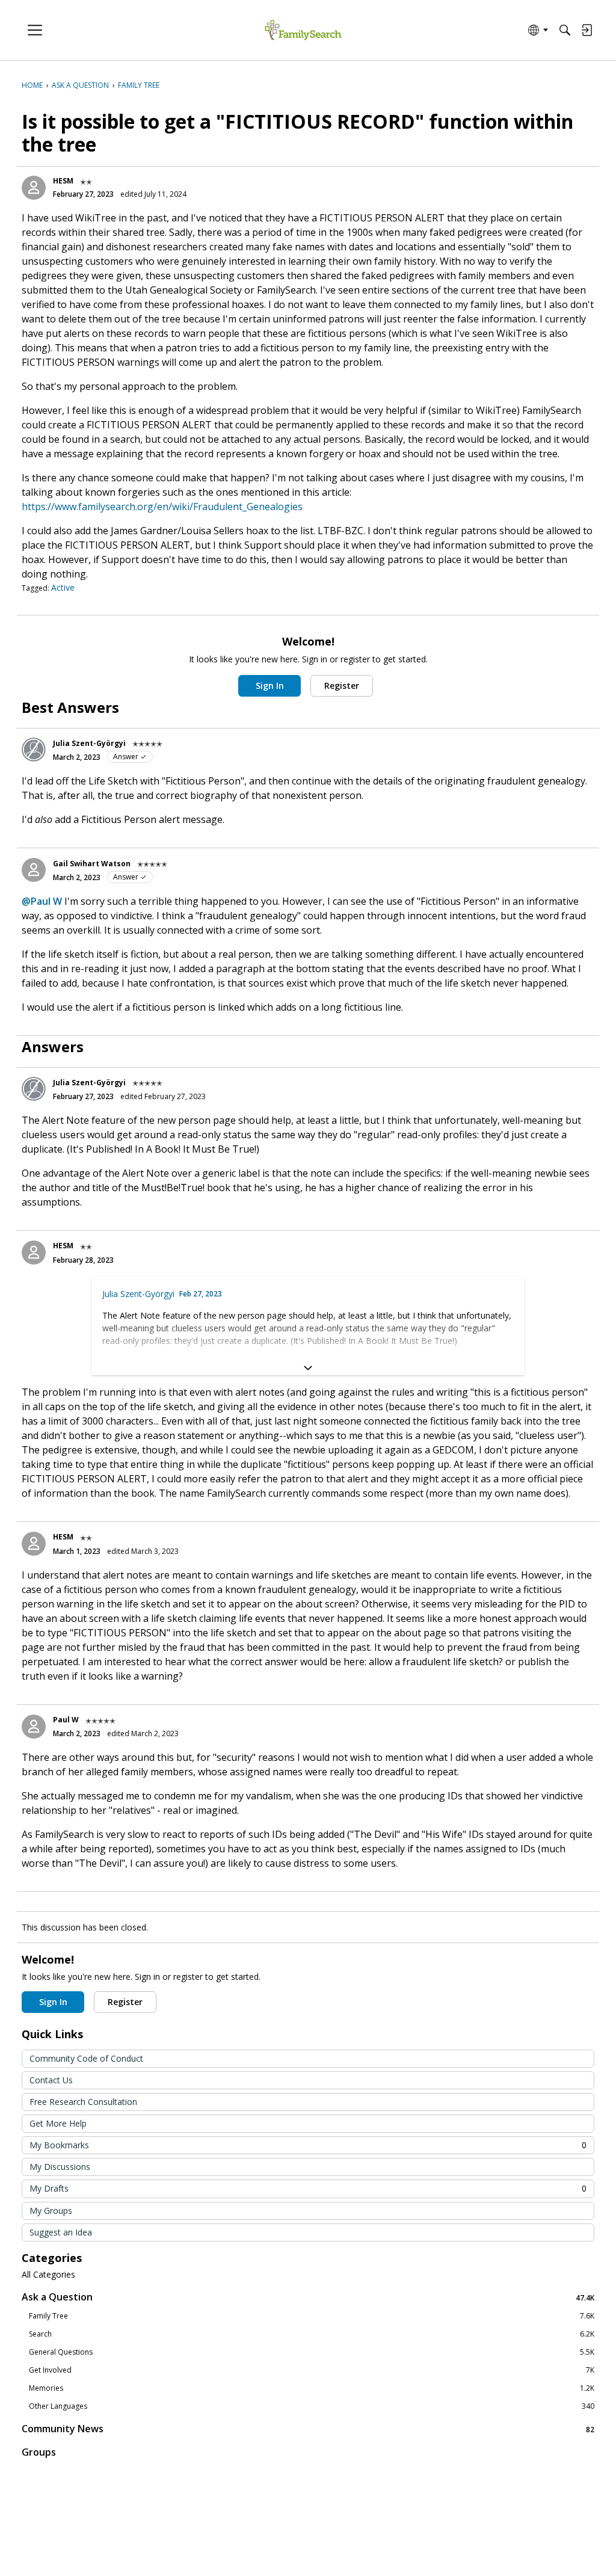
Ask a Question (308, 2297)
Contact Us (51, 2080)
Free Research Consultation (83, 2102)
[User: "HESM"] (34, 188)
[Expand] (308, 1368)
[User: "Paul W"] (34, 1727)
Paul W (66, 1720)
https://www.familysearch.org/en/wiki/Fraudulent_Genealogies (162, 507)
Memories (312, 2388)
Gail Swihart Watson (92, 864)
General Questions (312, 2352)
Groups (39, 2452)
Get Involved (312, 2370)
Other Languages (312, 2406)
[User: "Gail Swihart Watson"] (34, 870)
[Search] (565, 30)
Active (63, 587)
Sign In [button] (270, 686)
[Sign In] (587, 30)
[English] (303, 30)
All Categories (48, 2275)
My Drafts (308, 2188)
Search (312, 2334)
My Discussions (60, 2167)
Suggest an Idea (61, 2232)
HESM (63, 181)
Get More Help (58, 2123)
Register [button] (342, 686)
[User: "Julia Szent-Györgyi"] (34, 750)
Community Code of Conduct (86, 2058)
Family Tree (312, 2316)
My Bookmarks (308, 2145)
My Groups (51, 2211)
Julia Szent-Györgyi (89, 743)
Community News (308, 2429)
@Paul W (42, 901)
